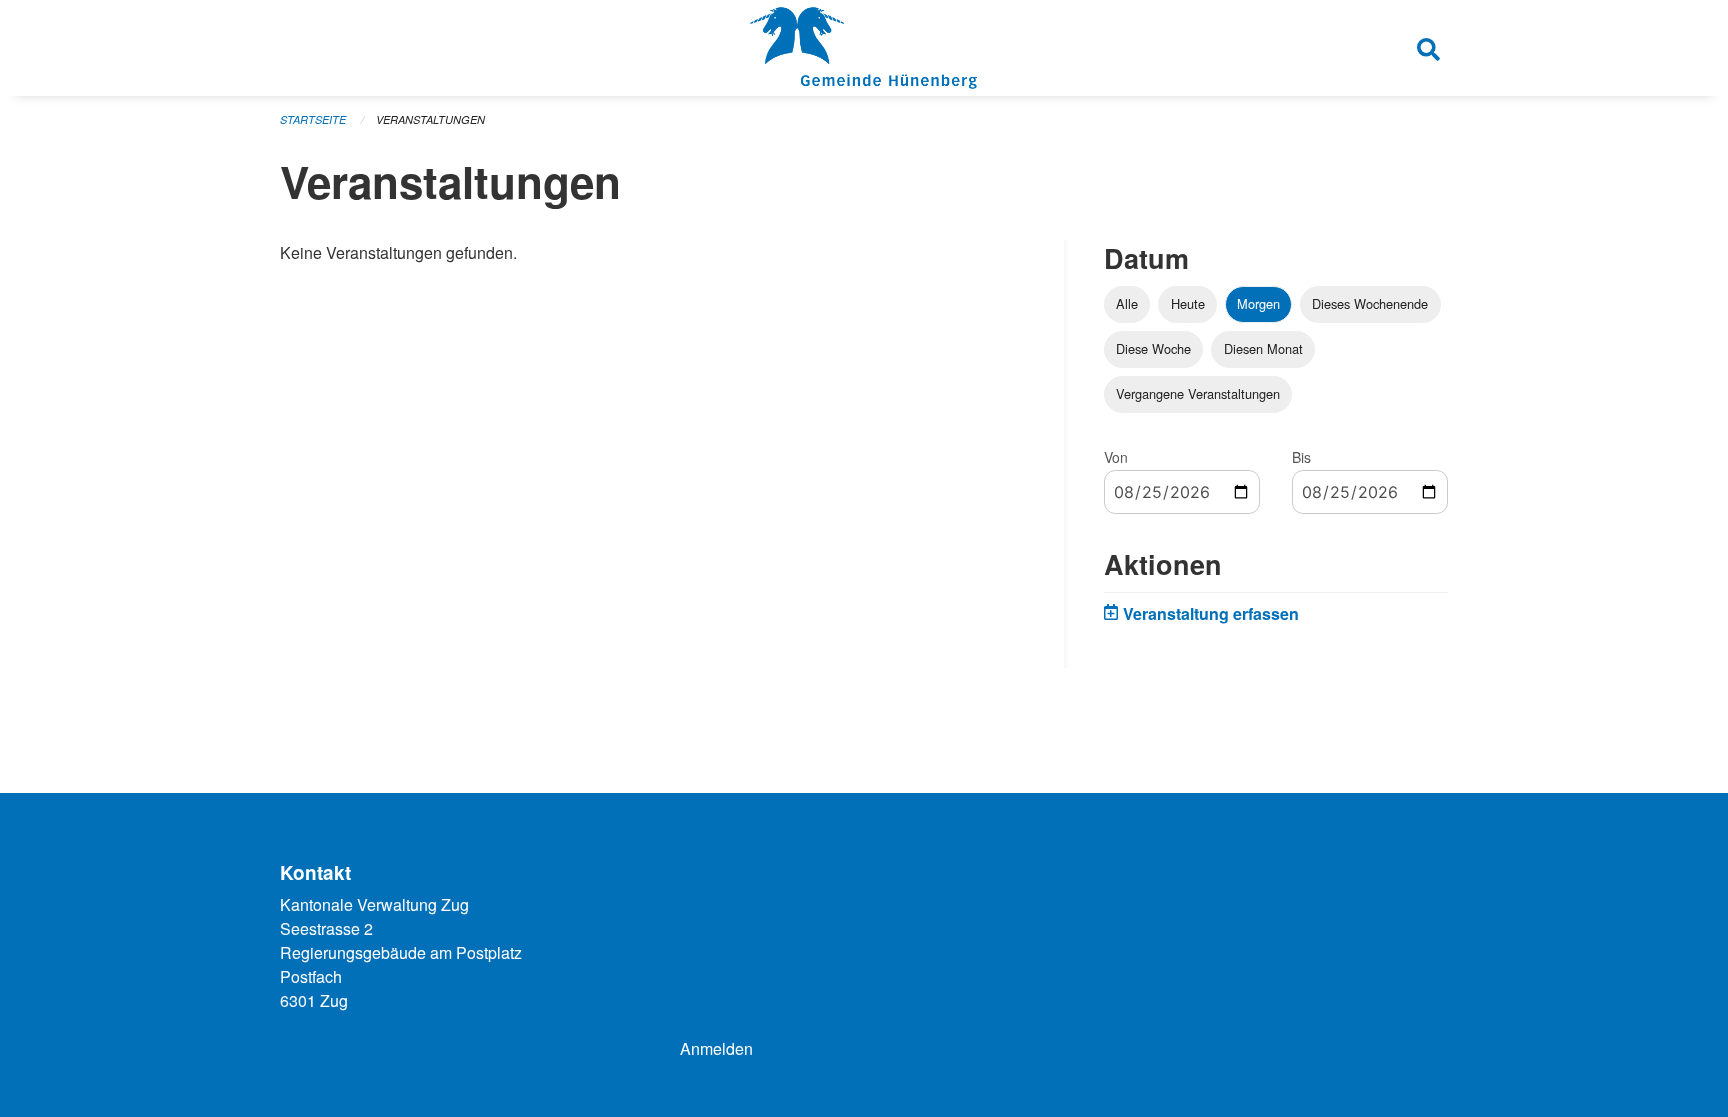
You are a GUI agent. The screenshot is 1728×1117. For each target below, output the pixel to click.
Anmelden (716, 1048)
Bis (1301, 457)
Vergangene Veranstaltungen (1198, 393)
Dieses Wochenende (1370, 303)
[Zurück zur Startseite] (863, 48)
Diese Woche (1153, 348)
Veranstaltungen (430, 119)
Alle (1127, 303)
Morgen (1258, 303)
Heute (1188, 303)
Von (1116, 457)
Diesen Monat (1263, 348)
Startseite (313, 119)
